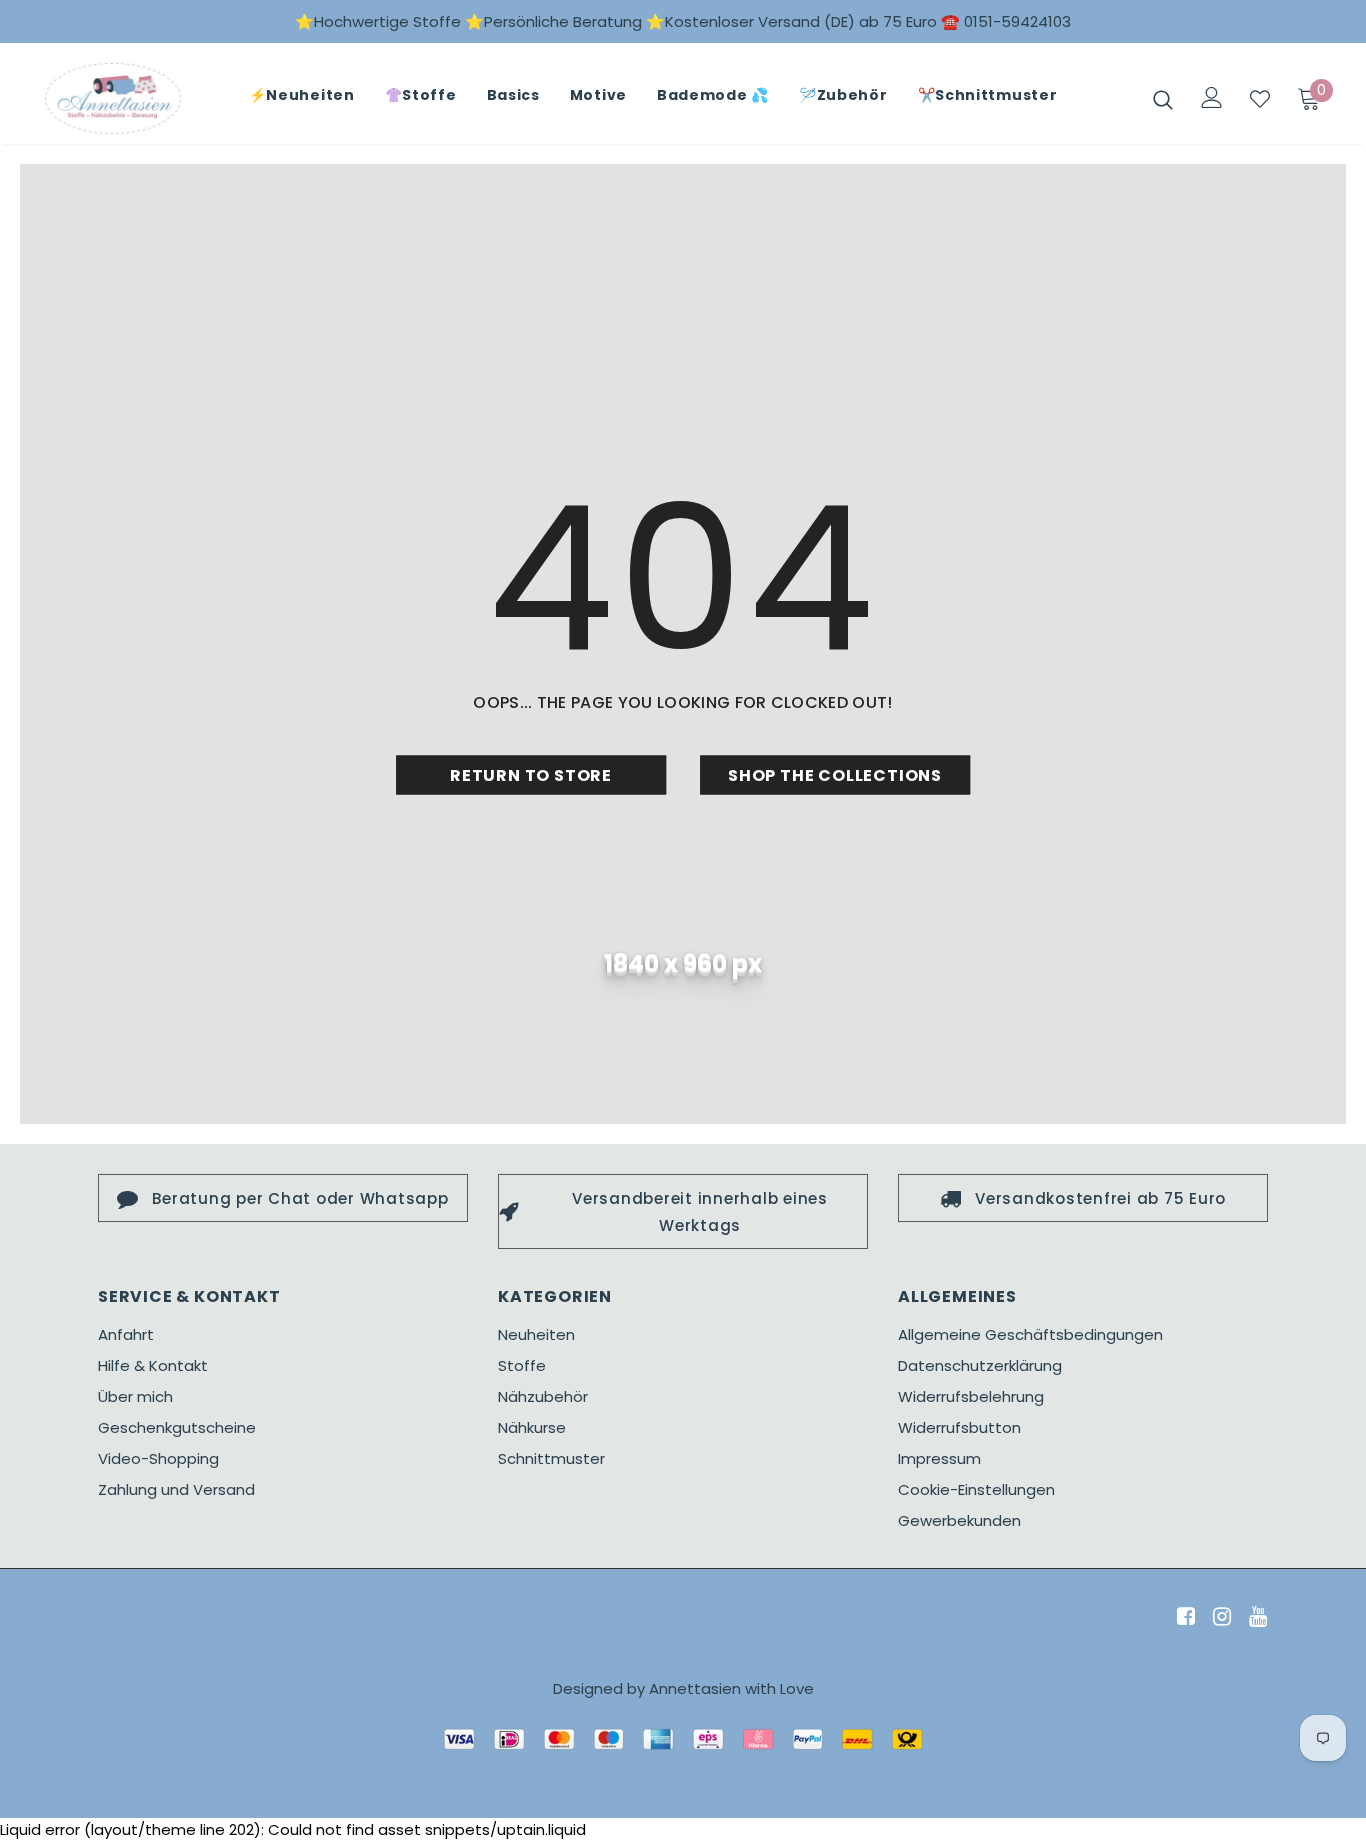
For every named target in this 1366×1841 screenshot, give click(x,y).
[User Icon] (1212, 97)
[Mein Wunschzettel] (1260, 99)
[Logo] (113, 98)
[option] (283, 1198)
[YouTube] (1254, 1617)
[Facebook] (1182, 1617)
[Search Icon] (1163, 99)
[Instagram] (1218, 1617)
